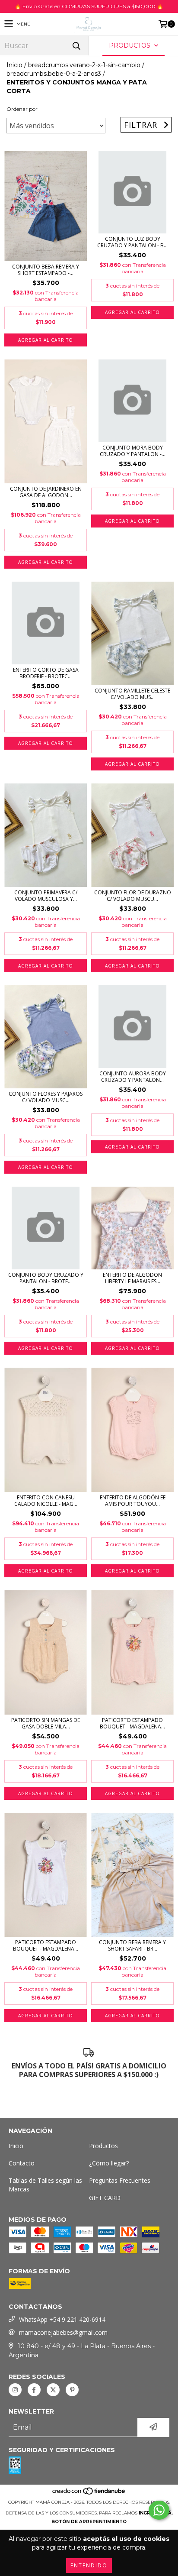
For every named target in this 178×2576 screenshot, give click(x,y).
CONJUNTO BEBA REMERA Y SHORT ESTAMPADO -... (46, 270)
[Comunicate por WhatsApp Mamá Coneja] (159, 2510)
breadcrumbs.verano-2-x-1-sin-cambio (84, 65)
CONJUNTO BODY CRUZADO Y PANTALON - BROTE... (46, 1278)
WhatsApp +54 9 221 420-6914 (62, 2319)
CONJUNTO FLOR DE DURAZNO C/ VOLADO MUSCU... (133, 896)
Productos (103, 2146)
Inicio (14, 65)
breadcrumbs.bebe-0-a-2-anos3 (54, 74)
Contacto (22, 2163)
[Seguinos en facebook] (34, 2390)
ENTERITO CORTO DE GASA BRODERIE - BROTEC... (46, 673)
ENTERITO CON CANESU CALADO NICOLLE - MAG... (46, 1501)
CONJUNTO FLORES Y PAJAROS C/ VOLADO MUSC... (46, 1097)
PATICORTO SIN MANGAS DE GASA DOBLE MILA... (46, 1723)
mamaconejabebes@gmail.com (63, 2332)
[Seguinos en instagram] (15, 2390)
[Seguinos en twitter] (53, 2390)
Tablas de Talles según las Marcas (45, 2185)
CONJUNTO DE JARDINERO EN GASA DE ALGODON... (46, 492)
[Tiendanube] (89, 2493)
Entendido (89, 2565)
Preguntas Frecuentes (120, 2180)
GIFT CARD (105, 2198)
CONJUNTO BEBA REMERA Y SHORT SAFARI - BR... (132, 1945)
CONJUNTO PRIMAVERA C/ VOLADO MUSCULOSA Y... (46, 896)
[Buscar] (76, 46)
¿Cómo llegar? (109, 2163)
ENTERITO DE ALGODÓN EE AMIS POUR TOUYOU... (133, 1501)
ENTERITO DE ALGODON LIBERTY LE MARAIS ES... (132, 1278)
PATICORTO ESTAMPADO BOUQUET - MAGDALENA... (132, 1723)
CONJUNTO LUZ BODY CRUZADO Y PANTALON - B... (132, 242)
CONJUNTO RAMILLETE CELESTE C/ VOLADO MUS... (132, 694)
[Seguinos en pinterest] (72, 2390)
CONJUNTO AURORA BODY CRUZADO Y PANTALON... (133, 1077)
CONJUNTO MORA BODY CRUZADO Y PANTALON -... (133, 451)
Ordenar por (22, 109)
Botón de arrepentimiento (89, 2522)
